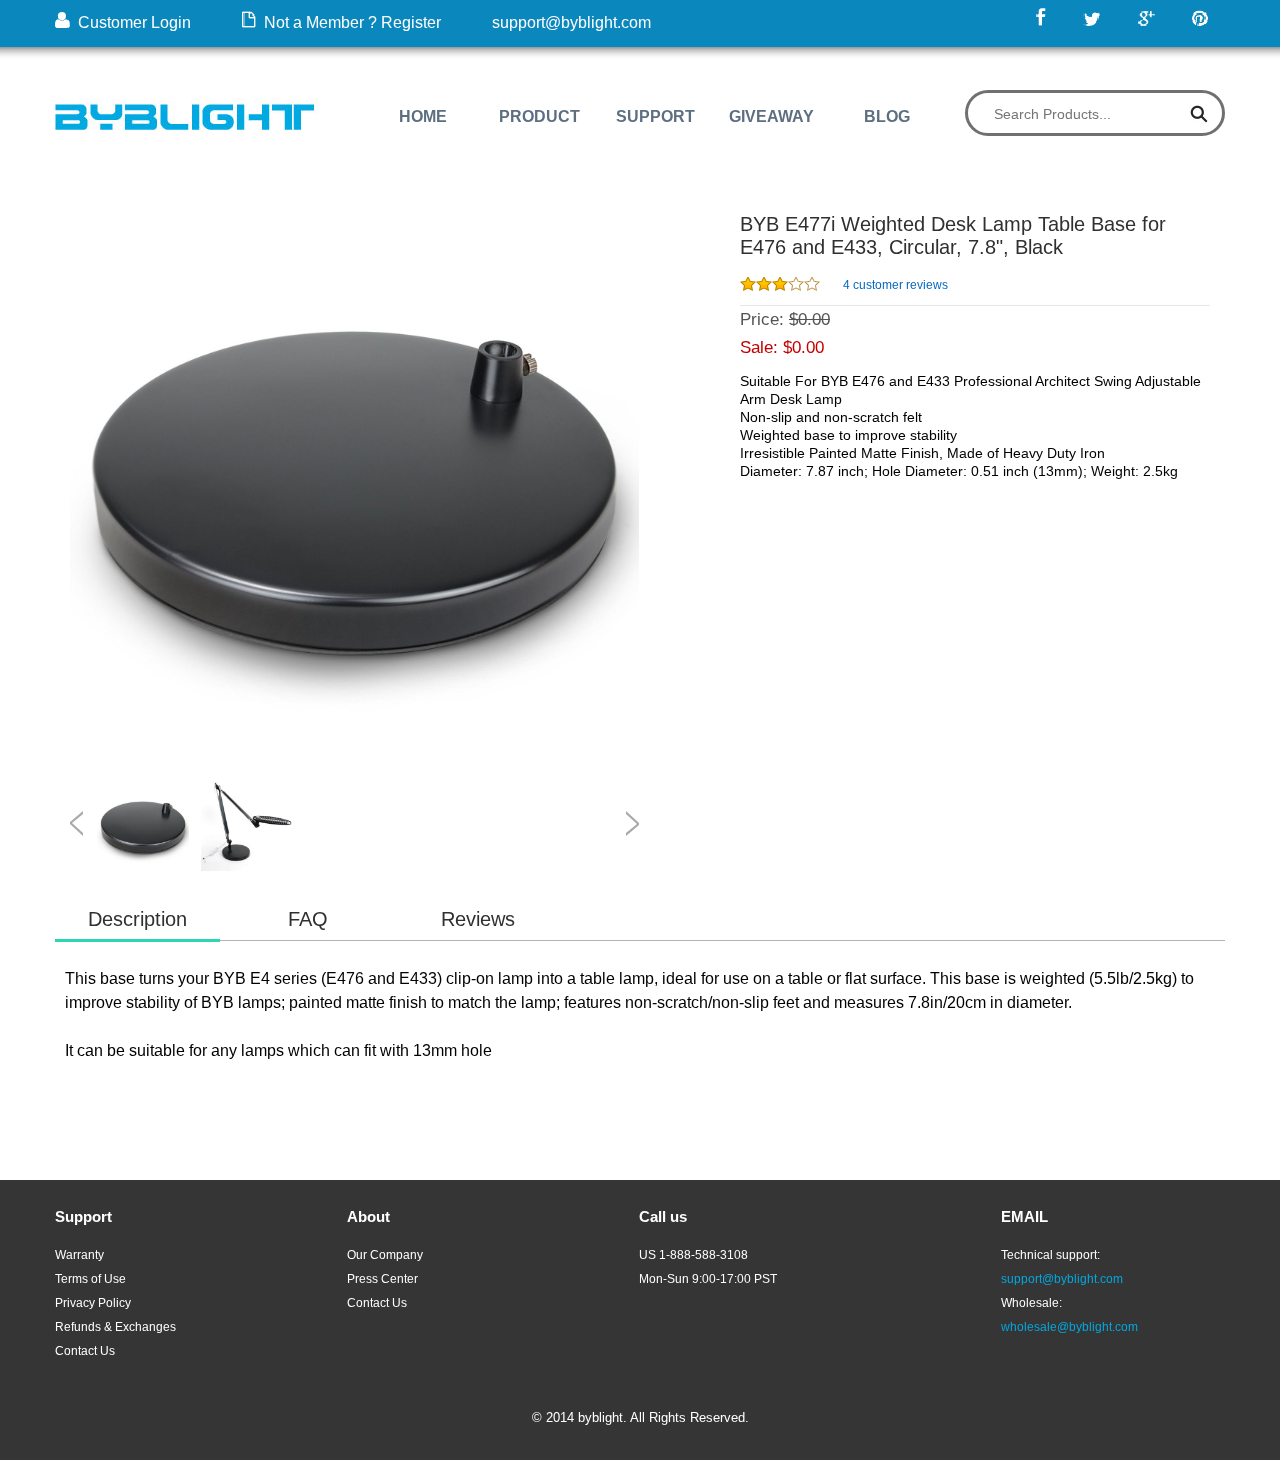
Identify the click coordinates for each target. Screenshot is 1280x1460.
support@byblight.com (571, 22)
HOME (423, 116)
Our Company (385, 1255)
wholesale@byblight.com (1069, 1327)
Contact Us (85, 1351)
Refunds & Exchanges (115, 1327)
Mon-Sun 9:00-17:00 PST (708, 1279)
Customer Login (130, 22)
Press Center (382, 1279)
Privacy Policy (93, 1303)
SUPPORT (655, 116)
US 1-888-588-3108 (693, 1255)
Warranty (79, 1255)
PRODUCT (539, 116)
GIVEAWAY (771, 116)
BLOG (887, 116)
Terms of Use (90, 1279)
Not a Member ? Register (348, 22)
